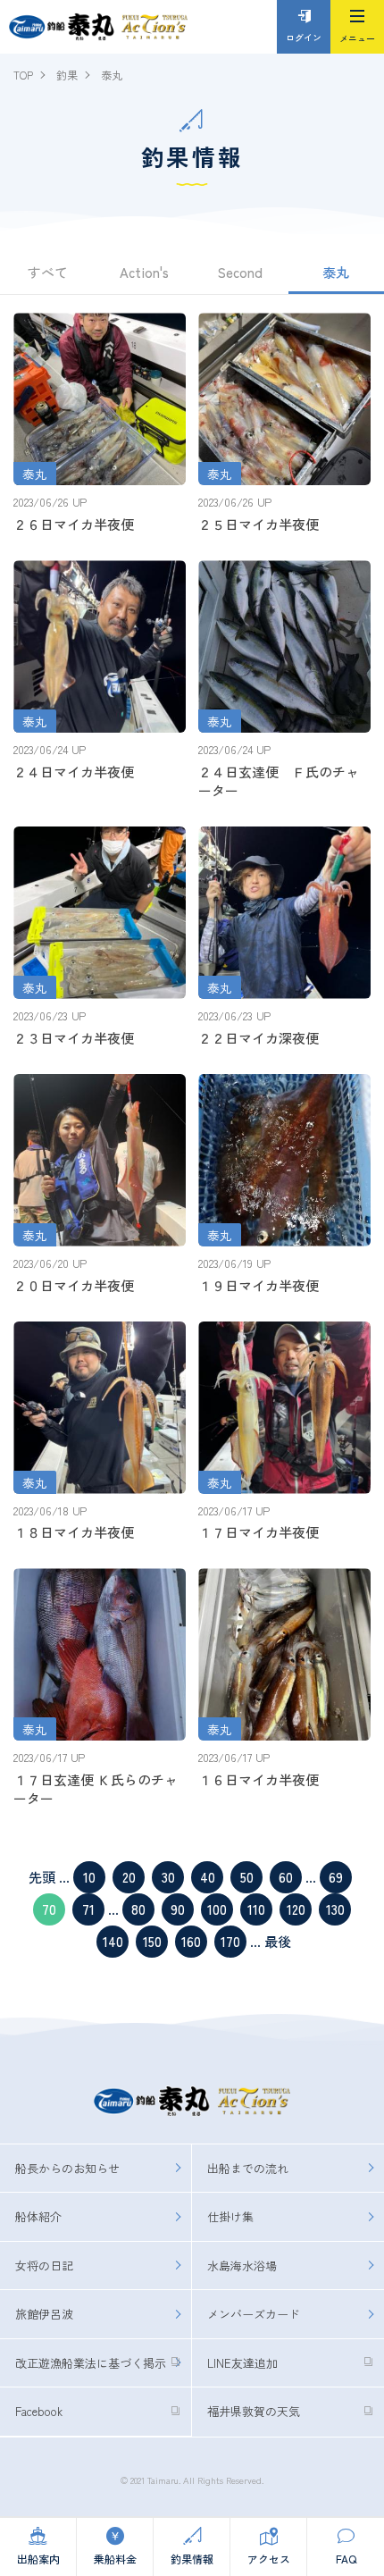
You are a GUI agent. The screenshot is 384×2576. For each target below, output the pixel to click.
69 (336, 1877)
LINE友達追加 (242, 2363)
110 (256, 1909)
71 (88, 1909)
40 (208, 1877)
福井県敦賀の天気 (254, 2411)
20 (129, 1877)
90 (178, 1909)
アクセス (269, 2559)
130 (335, 1909)
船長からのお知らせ (67, 2168)
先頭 (42, 1877)
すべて (48, 272)
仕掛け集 (230, 2216)
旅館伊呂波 (44, 2314)
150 (152, 1941)
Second (240, 272)
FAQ (346, 2559)
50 (247, 1877)
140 (113, 1941)
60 (286, 1877)
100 (217, 1909)
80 (138, 1909)
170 (230, 1941)
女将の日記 (44, 2266)
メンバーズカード (254, 2314)
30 (168, 1877)
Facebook (39, 2411)
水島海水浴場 (242, 2266)
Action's (144, 272)
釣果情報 (192, 2559)
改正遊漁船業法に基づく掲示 (91, 2363)
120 (296, 1909)
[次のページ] (263, 1941)
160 (191, 1941)
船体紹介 (38, 2216)
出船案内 (38, 2559)
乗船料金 (115, 2559)
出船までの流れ (248, 2168)
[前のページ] (57, 1877)
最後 (278, 1941)
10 (89, 1877)
